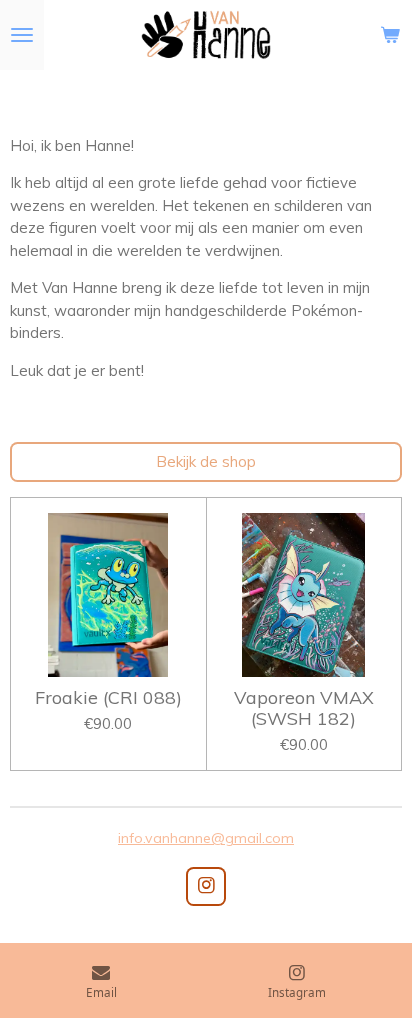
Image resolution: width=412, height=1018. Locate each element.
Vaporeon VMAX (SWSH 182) (304, 708)
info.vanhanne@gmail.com (206, 838)
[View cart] (390, 35)
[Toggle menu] (22, 35)
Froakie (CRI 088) (108, 697)
